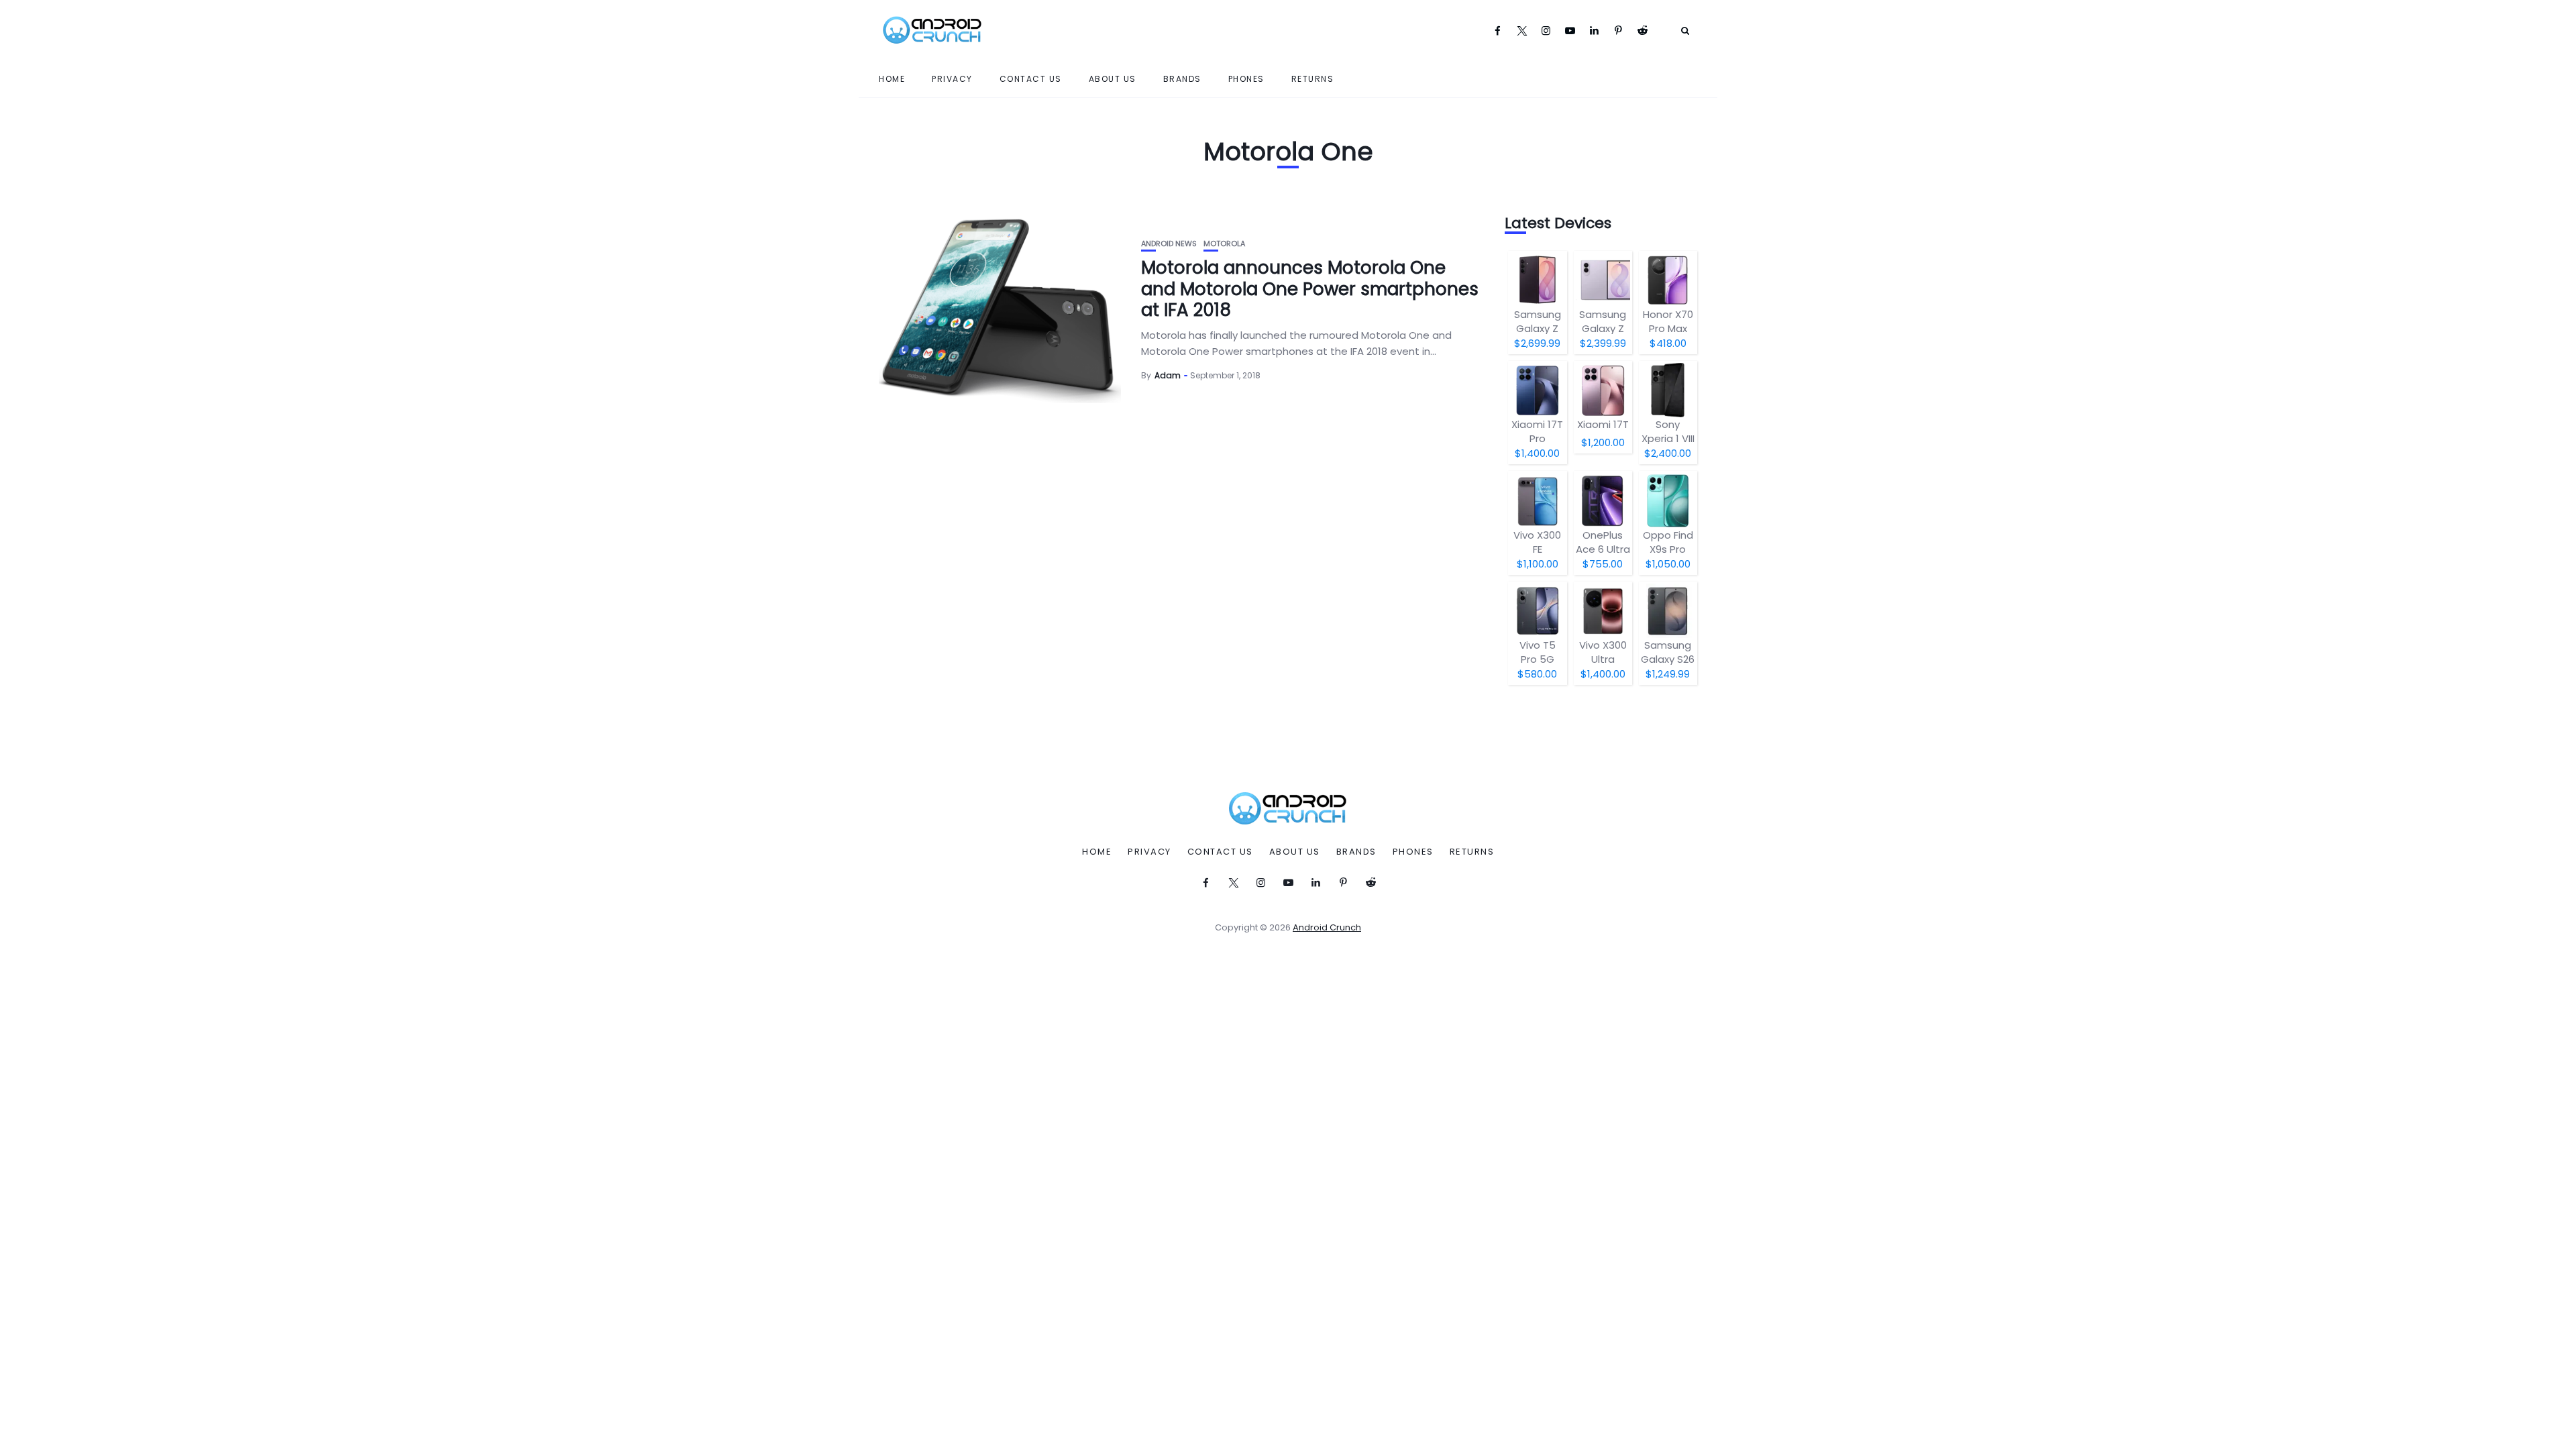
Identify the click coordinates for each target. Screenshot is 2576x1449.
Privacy (952, 79)
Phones (1246, 79)
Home (892, 79)
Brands (1182, 79)
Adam (1168, 375)
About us (1113, 79)
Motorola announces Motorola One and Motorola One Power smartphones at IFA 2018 (1310, 288)
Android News (1169, 244)
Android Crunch (1327, 927)
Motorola (1224, 244)
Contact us (1031, 79)
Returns (1313, 79)
